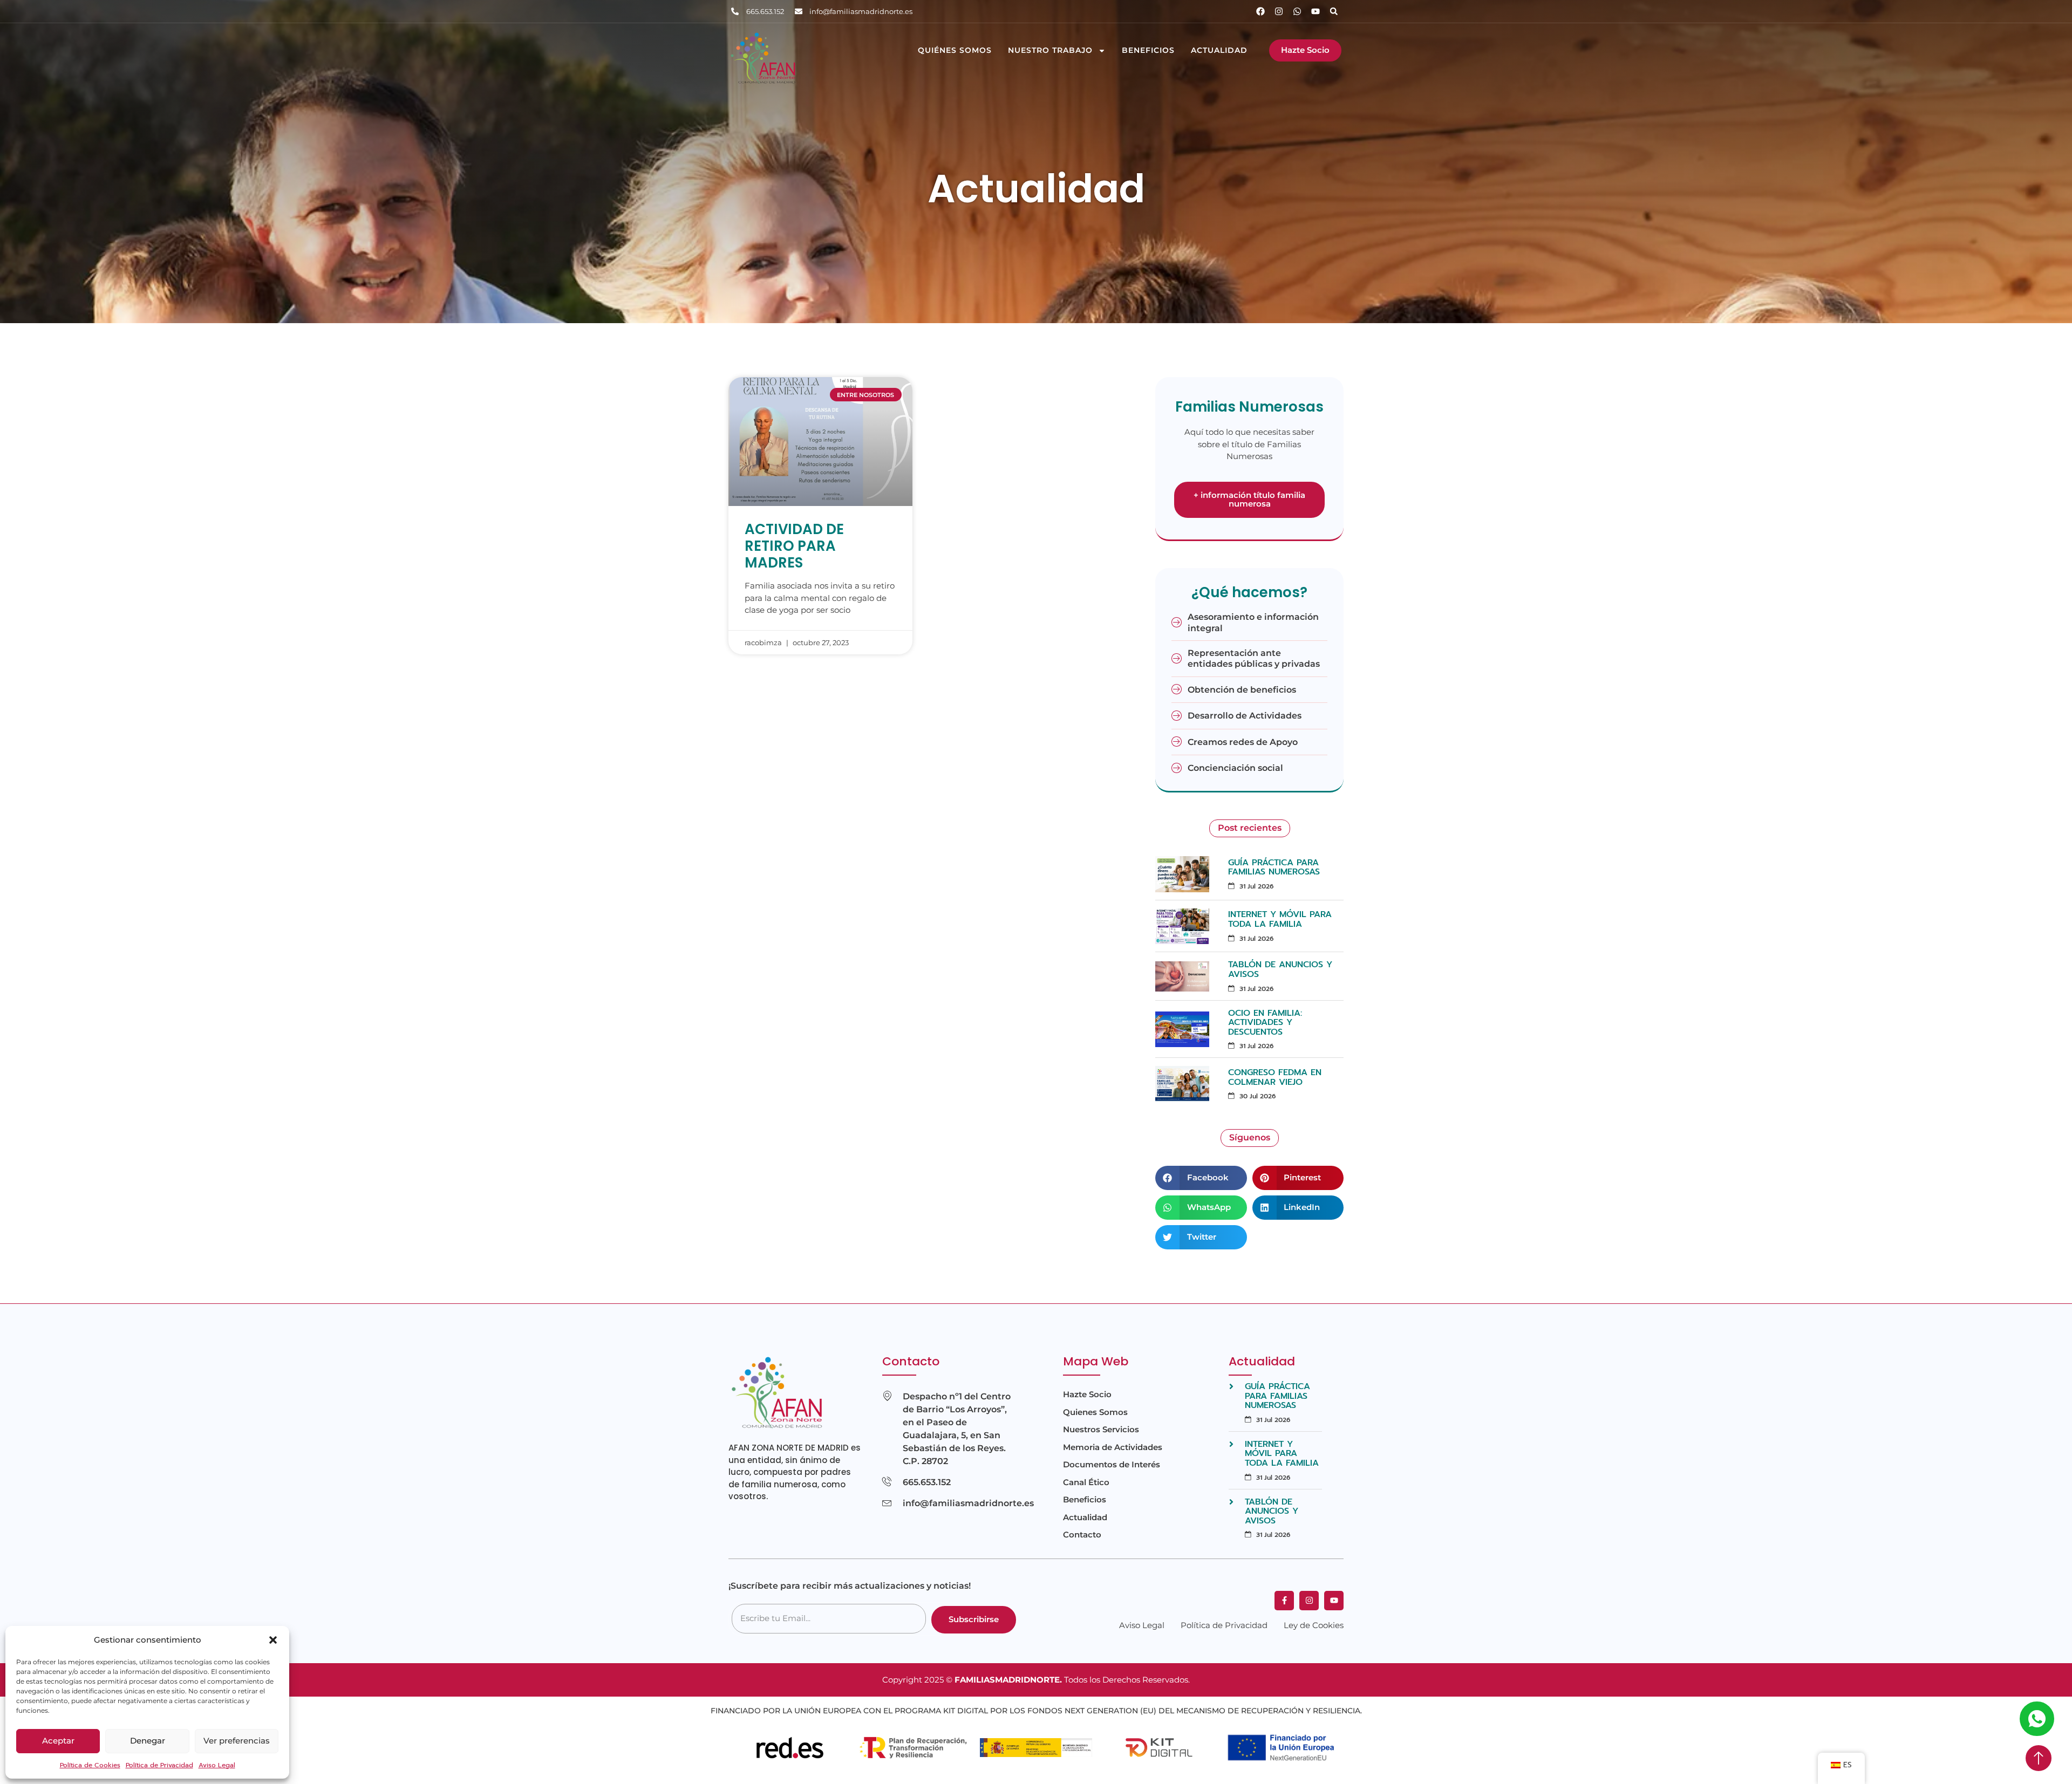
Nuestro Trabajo (1050, 50)
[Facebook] (1260, 11)
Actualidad (1219, 50)
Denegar (148, 1741)
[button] (273, 1640)
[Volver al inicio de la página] (2039, 1758)
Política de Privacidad (159, 1765)
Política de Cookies (90, 1765)
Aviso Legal (217, 1765)
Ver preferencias (237, 1741)
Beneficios (1148, 50)
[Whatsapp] (1297, 11)
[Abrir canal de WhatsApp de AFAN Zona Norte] (2037, 1719)
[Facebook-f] (1284, 1601)
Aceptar (58, 1741)
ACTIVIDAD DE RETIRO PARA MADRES (794, 546)
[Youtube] (1316, 11)
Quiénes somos (955, 50)
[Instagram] (1279, 11)
